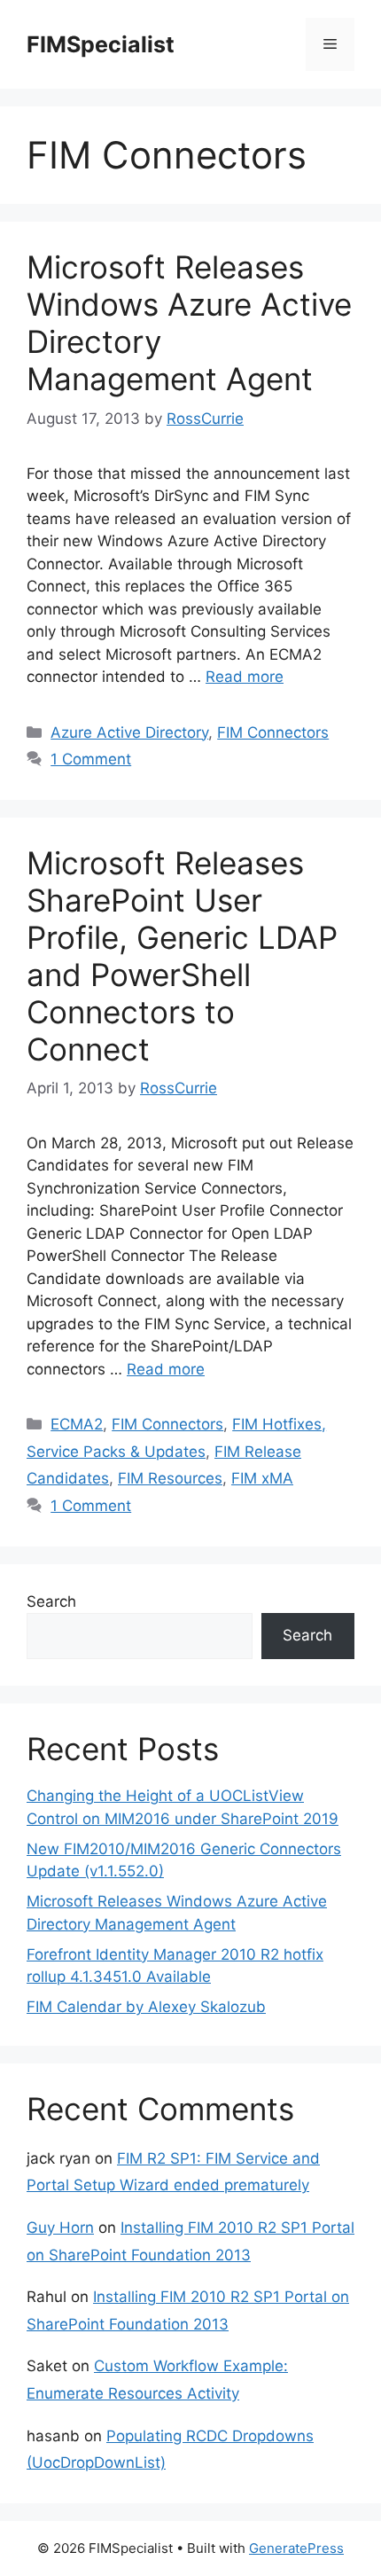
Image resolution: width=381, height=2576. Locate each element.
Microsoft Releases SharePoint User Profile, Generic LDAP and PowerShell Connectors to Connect (182, 956)
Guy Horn (60, 2228)
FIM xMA (262, 1478)
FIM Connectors (273, 732)
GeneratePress (296, 2548)
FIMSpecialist (101, 44)
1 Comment (91, 759)
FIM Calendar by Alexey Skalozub (146, 2007)
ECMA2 (77, 1424)
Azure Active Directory (129, 732)
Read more (245, 677)
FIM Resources (170, 1478)
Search (51, 1601)
